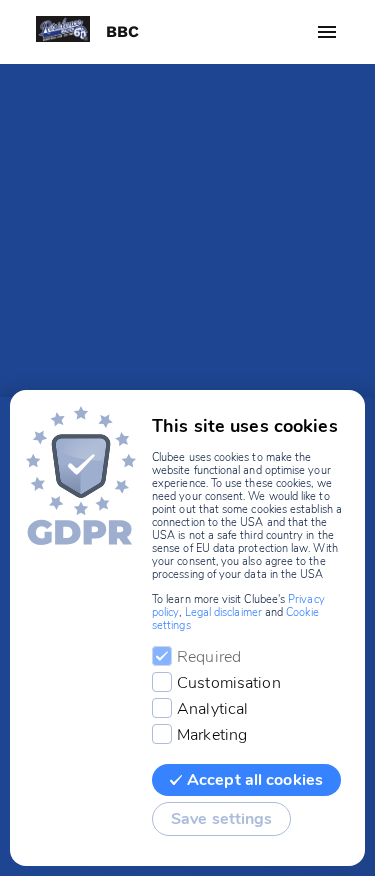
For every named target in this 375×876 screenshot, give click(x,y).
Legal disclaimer (223, 612)
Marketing (212, 735)
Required (209, 657)
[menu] (327, 32)
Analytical (212, 709)
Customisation (229, 683)
